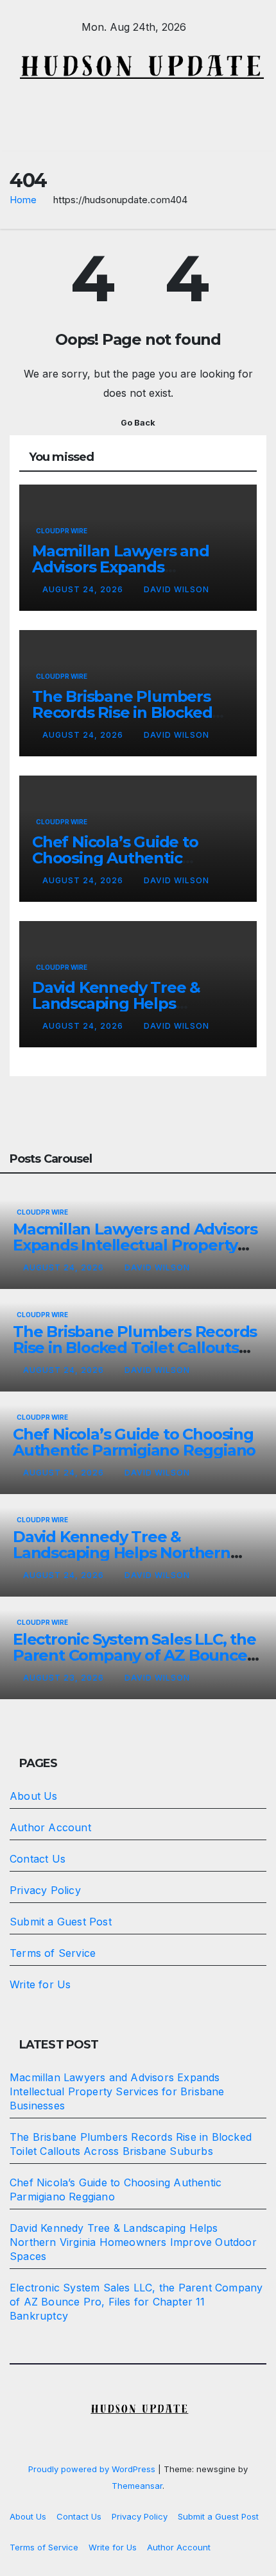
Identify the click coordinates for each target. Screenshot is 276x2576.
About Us (34, 1796)
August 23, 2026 (65, 1678)
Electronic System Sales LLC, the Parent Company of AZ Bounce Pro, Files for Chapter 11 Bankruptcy (136, 2302)
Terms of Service (53, 1953)
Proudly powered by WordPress (93, 2469)
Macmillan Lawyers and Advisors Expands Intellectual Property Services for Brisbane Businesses (136, 1245)
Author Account (50, 1827)
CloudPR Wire (62, 531)
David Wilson (177, 589)
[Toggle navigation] (256, 133)
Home (23, 200)
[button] (134, 133)
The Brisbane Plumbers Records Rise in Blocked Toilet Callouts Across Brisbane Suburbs (135, 1348)
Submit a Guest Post (61, 1922)
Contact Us (38, 1859)
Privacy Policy (45, 1890)
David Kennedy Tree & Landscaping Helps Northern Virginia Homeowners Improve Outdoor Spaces (133, 2242)
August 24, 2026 (84, 589)
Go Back (138, 423)
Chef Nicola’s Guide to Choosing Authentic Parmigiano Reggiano (115, 858)
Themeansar (137, 2486)
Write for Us (40, 1984)
